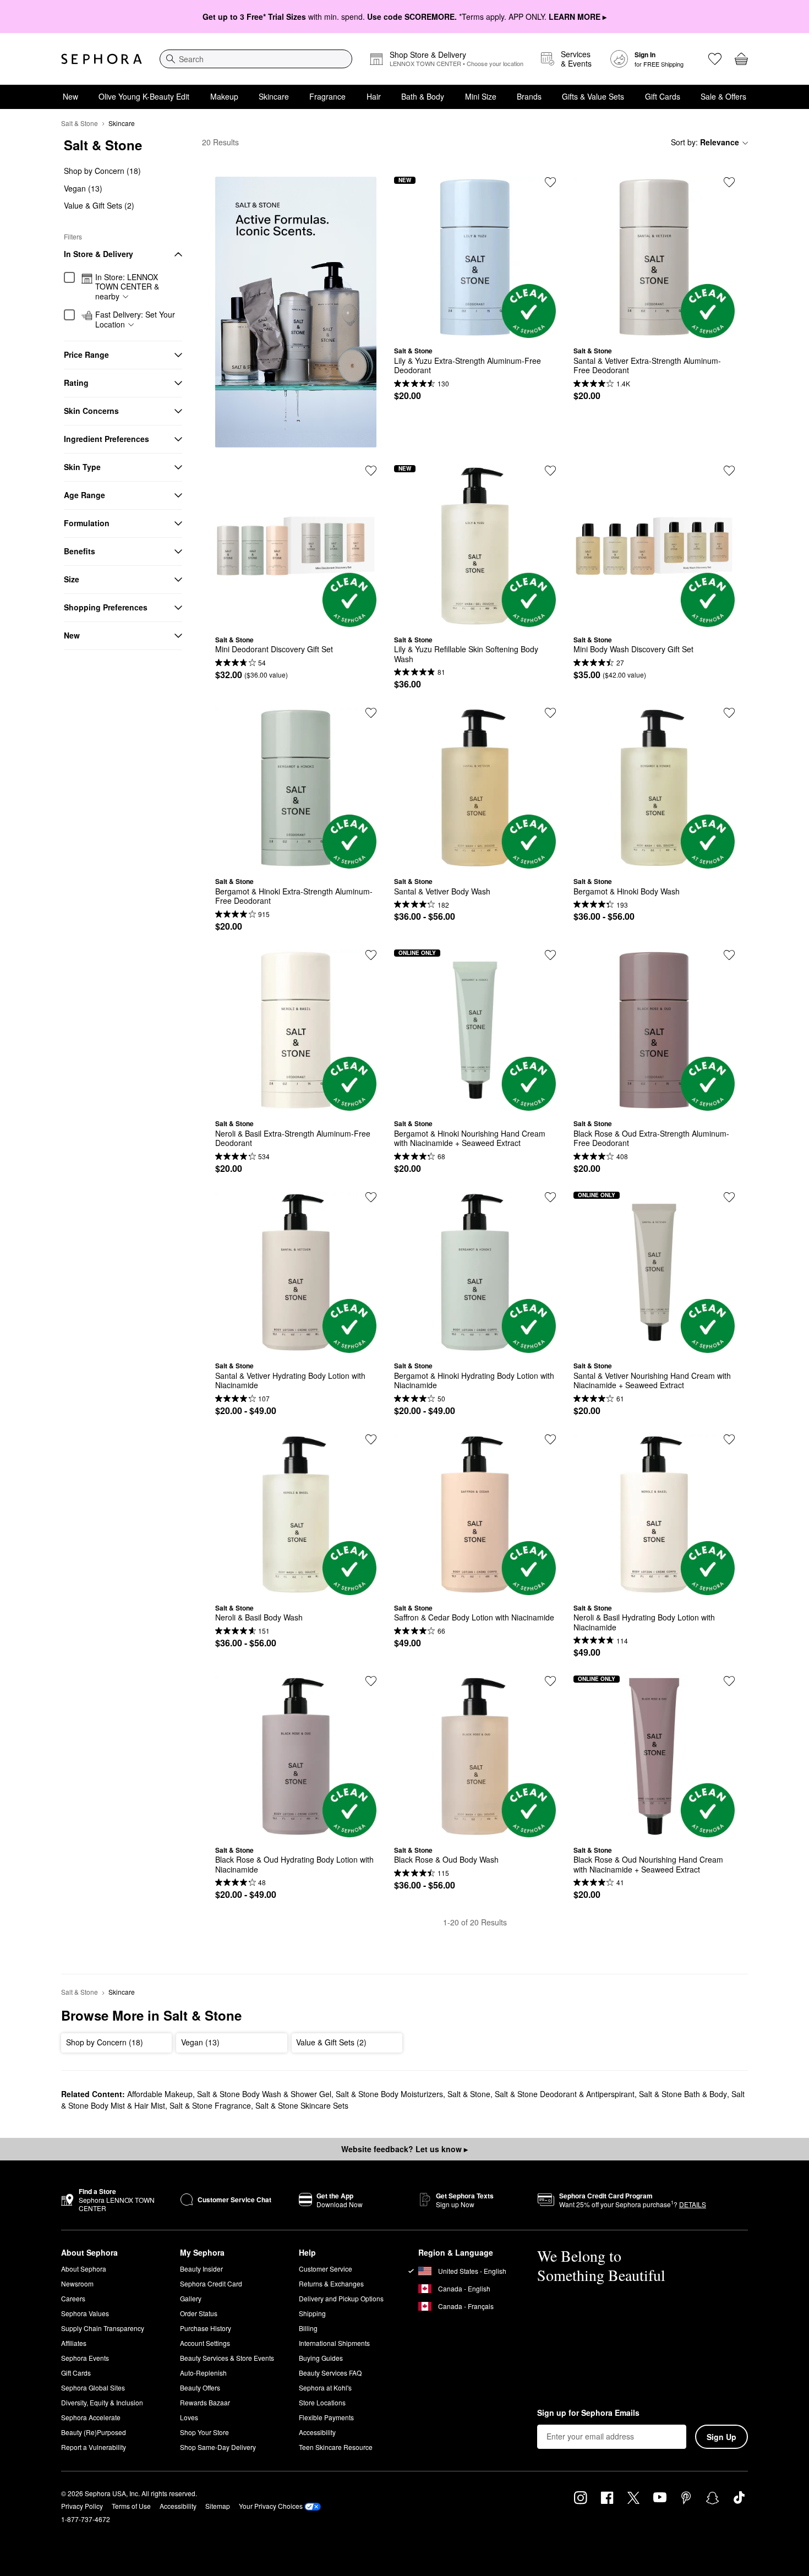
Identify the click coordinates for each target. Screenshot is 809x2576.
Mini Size (481, 96)
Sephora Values (85, 2313)
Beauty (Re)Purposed (94, 2432)
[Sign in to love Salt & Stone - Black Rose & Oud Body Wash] (550, 1681)
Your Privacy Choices (271, 2506)
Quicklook (475, 330)
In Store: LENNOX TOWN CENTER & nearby (127, 287)
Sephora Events (85, 2358)
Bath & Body (423, 96)
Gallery (191, 2298)
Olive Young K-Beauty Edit (144, 96)
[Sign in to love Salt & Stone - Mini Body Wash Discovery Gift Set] (729, 471)
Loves (189, 2417)
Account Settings (205, 2343)
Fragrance (327, 96)
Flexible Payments (326, 2417)
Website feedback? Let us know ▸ (404, 2149)
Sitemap (218, 2506)
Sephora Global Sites (93, 2387)
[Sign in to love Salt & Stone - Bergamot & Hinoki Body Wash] (729, 713)
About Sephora (84, 2269)
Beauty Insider (201, 2269)
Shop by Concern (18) (102, 171)
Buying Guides (321, 2358)
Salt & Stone (80, 123)
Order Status (199, 2313)
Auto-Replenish (203, 2373)
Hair (374, 96)
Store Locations (322, 2402)
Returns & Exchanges (331, 2283)
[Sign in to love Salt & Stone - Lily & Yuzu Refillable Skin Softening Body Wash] (550, 471)
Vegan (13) (83, 188)
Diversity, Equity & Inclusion (102, 2402)
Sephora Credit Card (211, 2283)
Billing (308, 2328)
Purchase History (206, 2328)
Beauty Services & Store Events (227, 2358)
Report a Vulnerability (94, 2447)
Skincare (274, 96)
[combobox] (256, 59)
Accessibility (317, 2432)
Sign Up (721, 2437)
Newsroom (77, 2283)
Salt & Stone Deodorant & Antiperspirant (565, 2094)
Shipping (312, 2313)
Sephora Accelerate (91, 2417)
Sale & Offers (723, 96)
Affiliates (74, 2343)
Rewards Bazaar (205, 2402)
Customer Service (326, 2269)
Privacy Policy (82, 2506)
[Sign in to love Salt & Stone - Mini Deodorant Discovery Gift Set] (371, 471)
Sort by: (705, 142)
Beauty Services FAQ (330, 2373)
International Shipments (334, 2343)
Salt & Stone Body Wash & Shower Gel (264, 2094)
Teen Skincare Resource (336, 2447)
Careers (73, 2298)
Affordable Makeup (160, 2094)
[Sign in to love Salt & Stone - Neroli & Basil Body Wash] (371, 1439)
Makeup (224, 96)
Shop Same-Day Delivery (218, 2447)
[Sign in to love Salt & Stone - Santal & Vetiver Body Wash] (550, 713)
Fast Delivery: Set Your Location (135, 320)
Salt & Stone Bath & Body (683, 2094)
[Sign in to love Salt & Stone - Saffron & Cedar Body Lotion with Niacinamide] (550, 1439)
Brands (529, 96)
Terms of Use (131, 2506)
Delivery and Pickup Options (341, 2298)
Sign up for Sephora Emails (588, 2413)
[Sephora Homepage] (102, 59)
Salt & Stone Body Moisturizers (389, 2094)
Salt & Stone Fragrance (210, 2105)
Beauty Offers (200, 2387)
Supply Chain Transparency (103, 2328)
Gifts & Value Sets (593, 96)
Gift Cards (663, 96)
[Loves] (715, 59)
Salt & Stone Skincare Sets (302, 2105)
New (70, 96)
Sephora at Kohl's (325, 2387)
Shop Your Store (204, 2432)
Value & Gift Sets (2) (99, 205)
